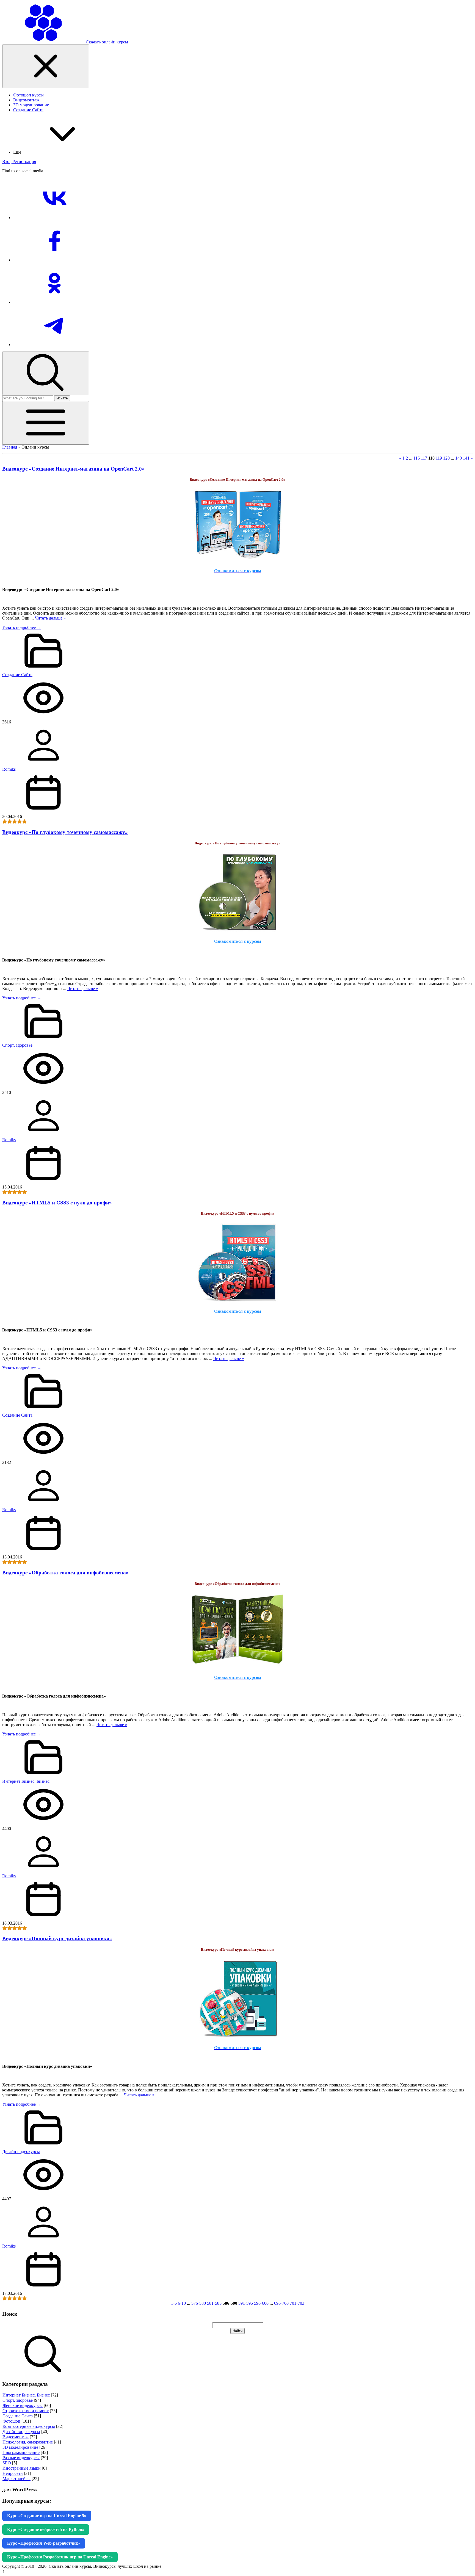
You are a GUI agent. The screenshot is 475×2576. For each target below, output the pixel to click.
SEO (7, 2463)
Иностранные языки (22, 2468)
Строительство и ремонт (26, 2411)
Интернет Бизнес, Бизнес (26, 1781)
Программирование (21, 2452)
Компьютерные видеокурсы (29, 2426)
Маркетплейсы (16, 2479)
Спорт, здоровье (17, 1045)
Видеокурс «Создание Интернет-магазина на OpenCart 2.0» (73, 469)
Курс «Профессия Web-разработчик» (44, 2543)
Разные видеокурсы (21, 2458)
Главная (10, 447)
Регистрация (24, 161)
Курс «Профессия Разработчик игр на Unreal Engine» (60, 2557)
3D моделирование (20, 2447)
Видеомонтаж (16, 2437)
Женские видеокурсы (23, 2405)
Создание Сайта (17, 675)
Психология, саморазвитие (28, 2442)
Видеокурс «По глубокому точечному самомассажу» (65, 832)
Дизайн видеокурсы (21, 2151)
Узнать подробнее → (22, 627)
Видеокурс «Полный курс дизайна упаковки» (57, 1938)
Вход (7, 161)
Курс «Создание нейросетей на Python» (46, 2529)
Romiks (9, 769)
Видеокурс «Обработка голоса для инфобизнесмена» (65, 1573)
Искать (62, 398)
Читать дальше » (50, 618)
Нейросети (13, 2473)
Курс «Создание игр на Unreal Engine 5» (47, 2516)
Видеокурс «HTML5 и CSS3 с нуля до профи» (57, 1203)
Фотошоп (11, 2421)
